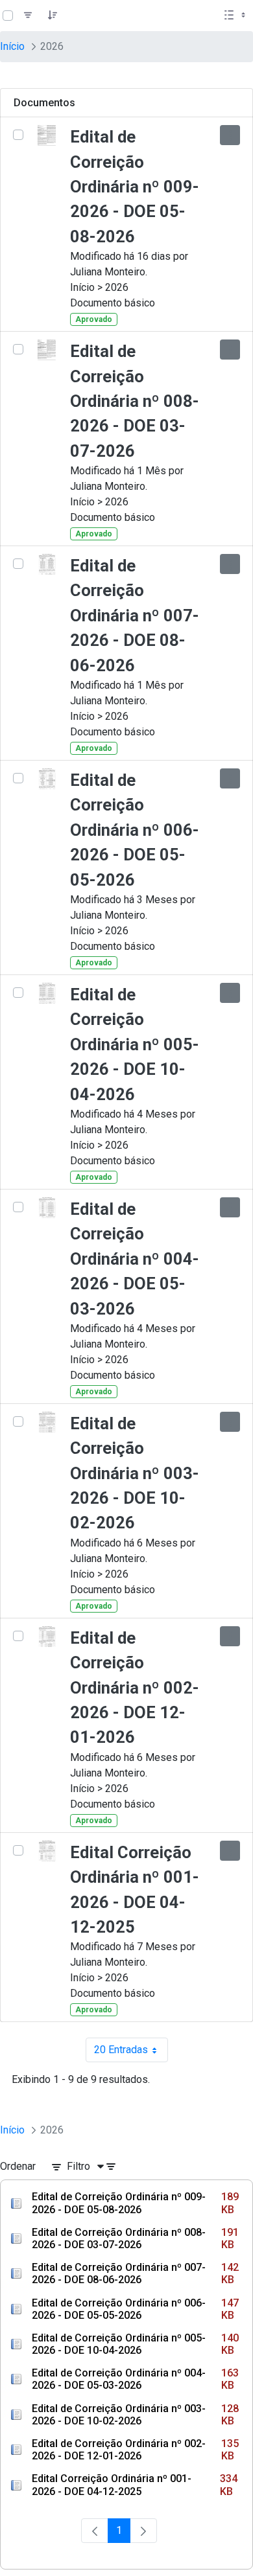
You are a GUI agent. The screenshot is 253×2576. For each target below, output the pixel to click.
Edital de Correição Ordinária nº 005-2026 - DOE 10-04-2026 (135, 1044)
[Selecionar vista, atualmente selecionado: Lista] (236, 16)
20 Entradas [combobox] (131, 2053)
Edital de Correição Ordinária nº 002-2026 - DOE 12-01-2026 (135, 1688)
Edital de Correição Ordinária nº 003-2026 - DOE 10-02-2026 (135, 1473)
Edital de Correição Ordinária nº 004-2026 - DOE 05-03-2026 (135, 1259)
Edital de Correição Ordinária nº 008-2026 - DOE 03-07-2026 (135, 401)
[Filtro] (28, 16)
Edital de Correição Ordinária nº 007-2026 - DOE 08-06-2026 (135, 615)
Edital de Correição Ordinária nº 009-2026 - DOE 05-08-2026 (135, 187)
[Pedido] (53, 16)
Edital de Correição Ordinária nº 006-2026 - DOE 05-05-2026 (135, 830)
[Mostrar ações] (230, 135)
